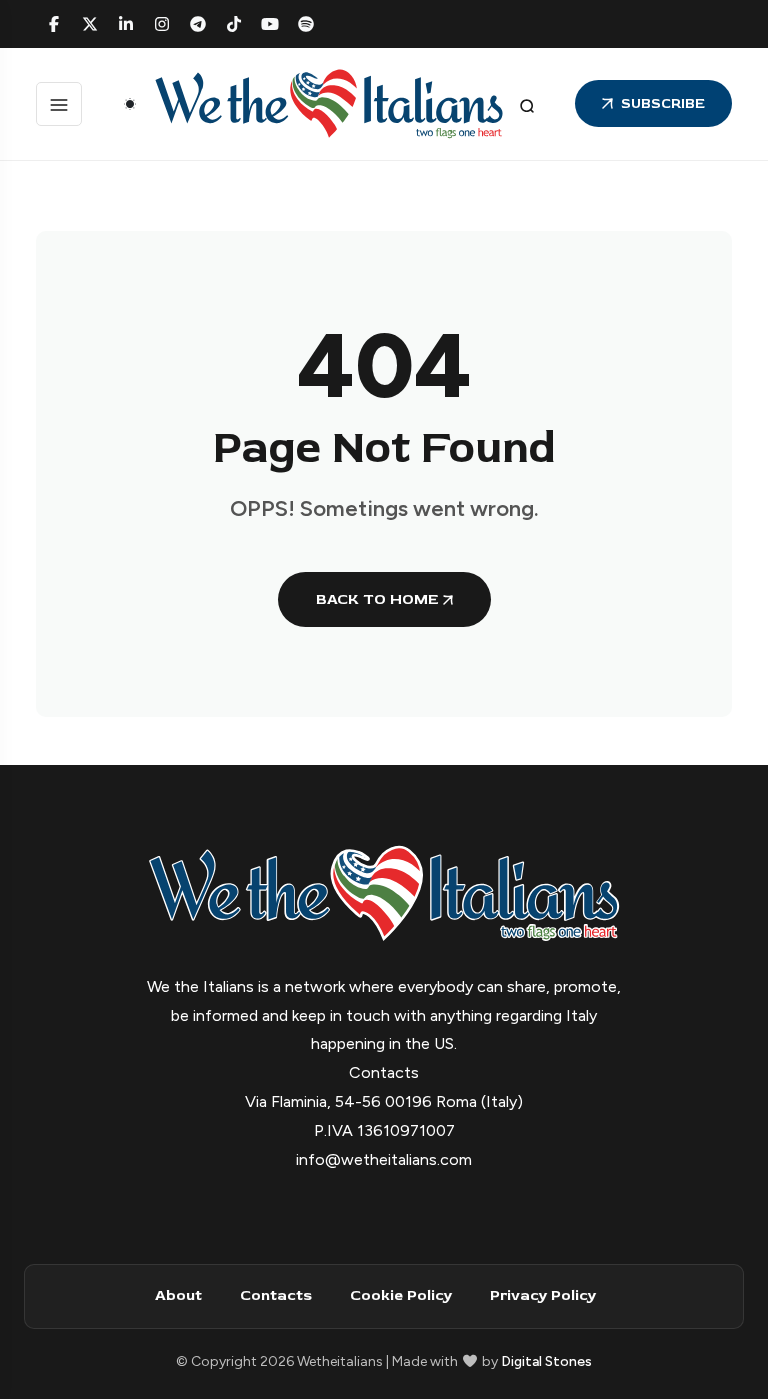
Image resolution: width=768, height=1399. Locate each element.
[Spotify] (306, 24)
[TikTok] (234, 24)
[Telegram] (198, 24)
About (178, 1295)
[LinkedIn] (126, 24)
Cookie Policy (401, 1295)
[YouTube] (270, 24)
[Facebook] (54, 24)
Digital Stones (546, 1361)
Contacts (276, 1295)
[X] (90, 24)
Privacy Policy (543, 1295)
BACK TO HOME (377, 599)
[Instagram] (162, 24)
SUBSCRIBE (663, 103)
